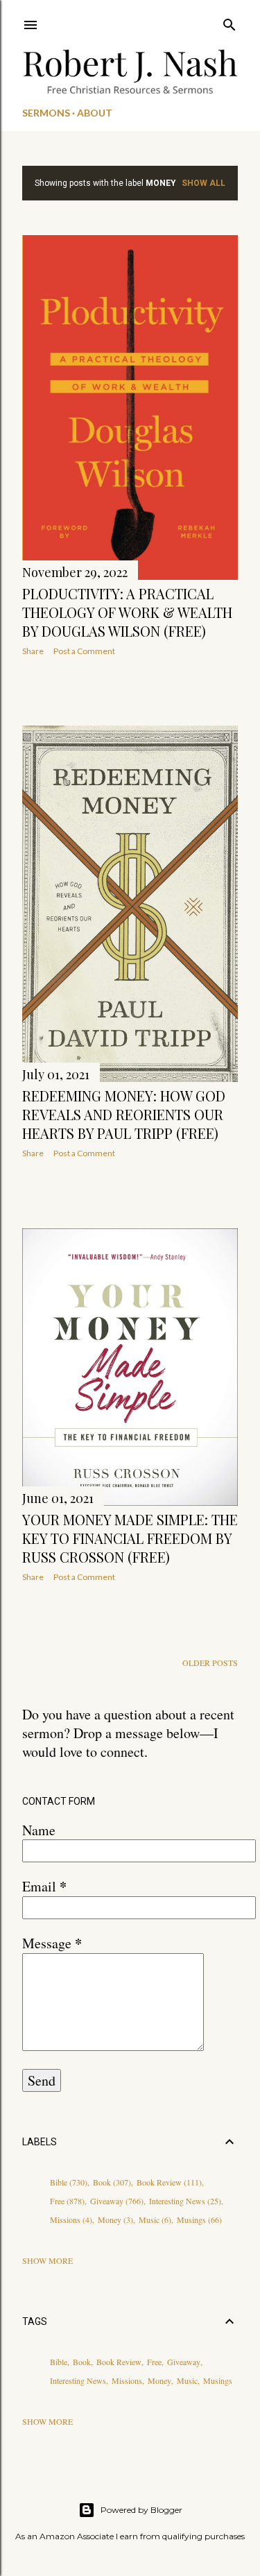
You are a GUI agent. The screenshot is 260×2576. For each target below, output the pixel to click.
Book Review (168, 2182)
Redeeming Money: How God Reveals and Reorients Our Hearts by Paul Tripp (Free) (124, 1114)
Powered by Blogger (141, 2510)
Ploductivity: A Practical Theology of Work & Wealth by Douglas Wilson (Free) (127, 612)
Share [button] (33, 651)
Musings (198, 2219)
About (95, 113)
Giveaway (115, 2201)
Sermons (46, 113)
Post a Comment (84, 651)
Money (114, 2219)
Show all (203, 183)
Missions (70, 2219)
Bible (67, 2182)
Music (154, 2219)
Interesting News (184, 2201)
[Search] (229, 22)
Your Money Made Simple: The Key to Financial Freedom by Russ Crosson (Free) (130, 1538)
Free (66, 2201)
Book (111, 2182)
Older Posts (210, 1663)
